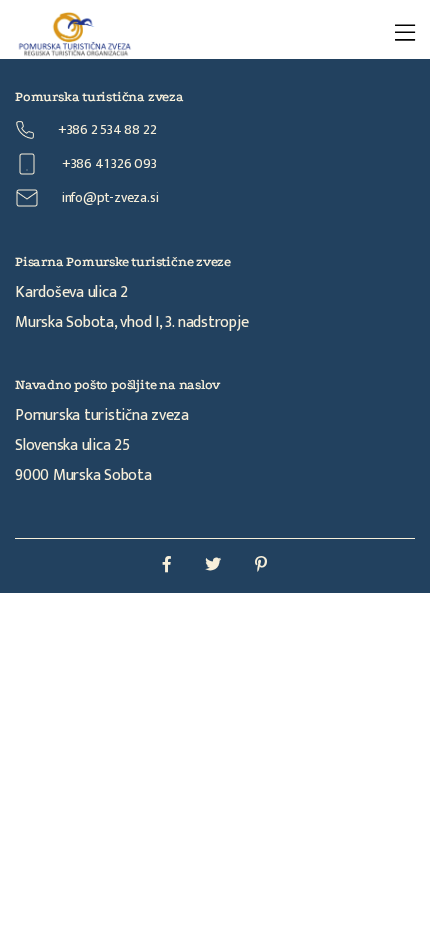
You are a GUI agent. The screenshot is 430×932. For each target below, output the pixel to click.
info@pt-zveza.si (108, 197)
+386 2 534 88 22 (105, 129)
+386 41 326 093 (108, 163)
